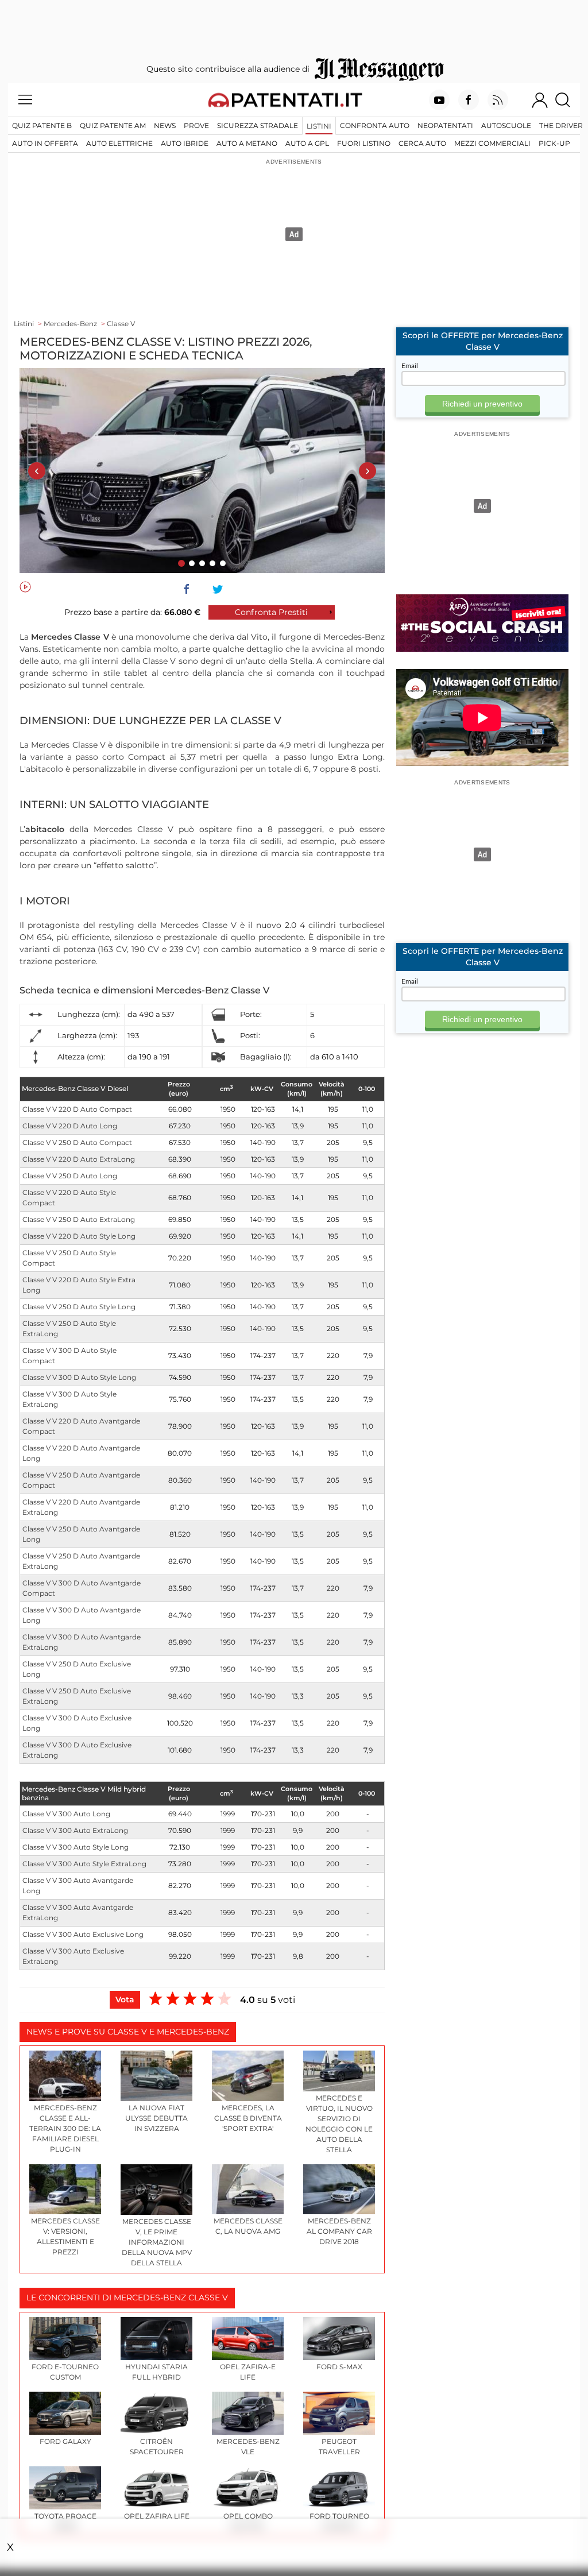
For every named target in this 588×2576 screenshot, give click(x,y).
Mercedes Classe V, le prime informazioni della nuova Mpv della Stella (157, 2242)
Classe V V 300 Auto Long (66, 1814)
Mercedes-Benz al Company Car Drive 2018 (339, 2231)
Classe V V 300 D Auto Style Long (79, 1377)
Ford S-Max (339, 2367)
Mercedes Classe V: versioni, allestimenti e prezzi (65, 2236)
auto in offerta (45, 143)
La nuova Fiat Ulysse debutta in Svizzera (156, 2118)
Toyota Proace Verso (65, 2521)
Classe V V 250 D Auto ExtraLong (79, 1219)
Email (410, 366)
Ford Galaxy (65, 2441)
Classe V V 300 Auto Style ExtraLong (84, 1864)
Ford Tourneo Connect (339, 2521)
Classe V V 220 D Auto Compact (77, 1109)
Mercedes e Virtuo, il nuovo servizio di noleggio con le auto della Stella (339, 2124)
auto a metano (247, 143)
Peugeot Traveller (339, 2447)
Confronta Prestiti (271, 612)
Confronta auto (375, 125)
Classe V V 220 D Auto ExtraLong (79, 1159)
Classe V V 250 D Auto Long (70, 1176)
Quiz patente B (42, 125)
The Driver (561, 125)
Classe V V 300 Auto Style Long (76, 1847)
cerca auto (422, 143)
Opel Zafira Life (157, 2516)
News (165, 125)
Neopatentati (445, 125)
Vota (125, 1999)
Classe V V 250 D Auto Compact (77, 1142)
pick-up (554, 143)
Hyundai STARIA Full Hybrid (156, 2372)
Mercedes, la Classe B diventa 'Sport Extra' (248, 2118)
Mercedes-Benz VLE (248, 2447)
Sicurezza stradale (258, 125)
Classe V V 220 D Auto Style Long (79, 1236)
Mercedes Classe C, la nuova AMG (248, 2226)
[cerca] (567, 100)
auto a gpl (307, 143)
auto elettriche (119, 143)
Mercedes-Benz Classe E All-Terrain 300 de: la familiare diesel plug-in (65, 2128)
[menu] (25, 100)
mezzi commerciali (492, 143)
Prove (196, 125)
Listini (319, 126)
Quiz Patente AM (113, 125)
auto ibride (185, 143)
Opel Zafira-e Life (248, 2372)
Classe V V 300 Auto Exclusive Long (83, 1934)
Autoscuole (506, 125)
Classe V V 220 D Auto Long (70, 1126)
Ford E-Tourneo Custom (65, 2372)
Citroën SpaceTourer (157, 2447)
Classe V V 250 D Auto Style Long (79, 1307)
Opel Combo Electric (248, 2521)
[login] (540, 100)
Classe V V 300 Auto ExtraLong (75, 1830)
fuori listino (364, 143)
